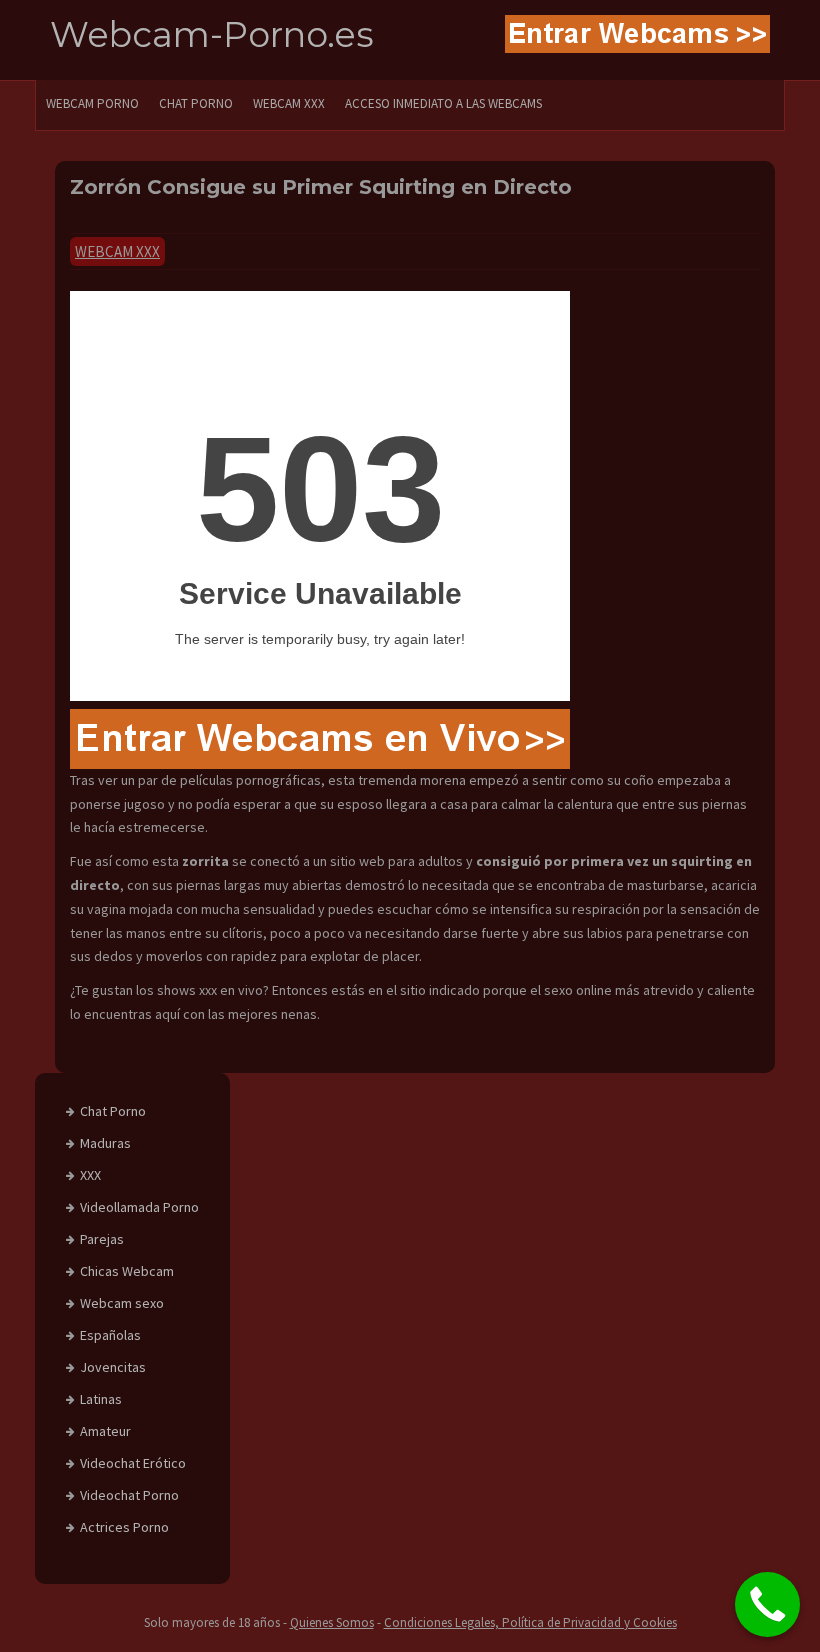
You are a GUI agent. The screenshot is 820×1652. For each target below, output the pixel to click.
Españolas (110, 1335)
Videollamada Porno (139, 1207)
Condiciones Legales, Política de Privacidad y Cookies (530, 1622)
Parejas (102, 1239)
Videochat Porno (129, 1495)
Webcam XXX (289, 103)
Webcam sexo (122, 1303)
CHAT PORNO (196, 103)
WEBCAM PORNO (92, 103)
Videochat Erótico (133, 1463)
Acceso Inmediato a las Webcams (443, 103)
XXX (90, 1175)
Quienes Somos (332, 1622)
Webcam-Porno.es (212, 34)
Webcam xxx (117, 251)
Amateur (105, 1431)
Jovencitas (113, 1367)
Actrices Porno (124, 1527)
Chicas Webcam (127, 1271)
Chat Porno (113, 1111)
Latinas (101, 1399)
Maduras (105, 1143)
